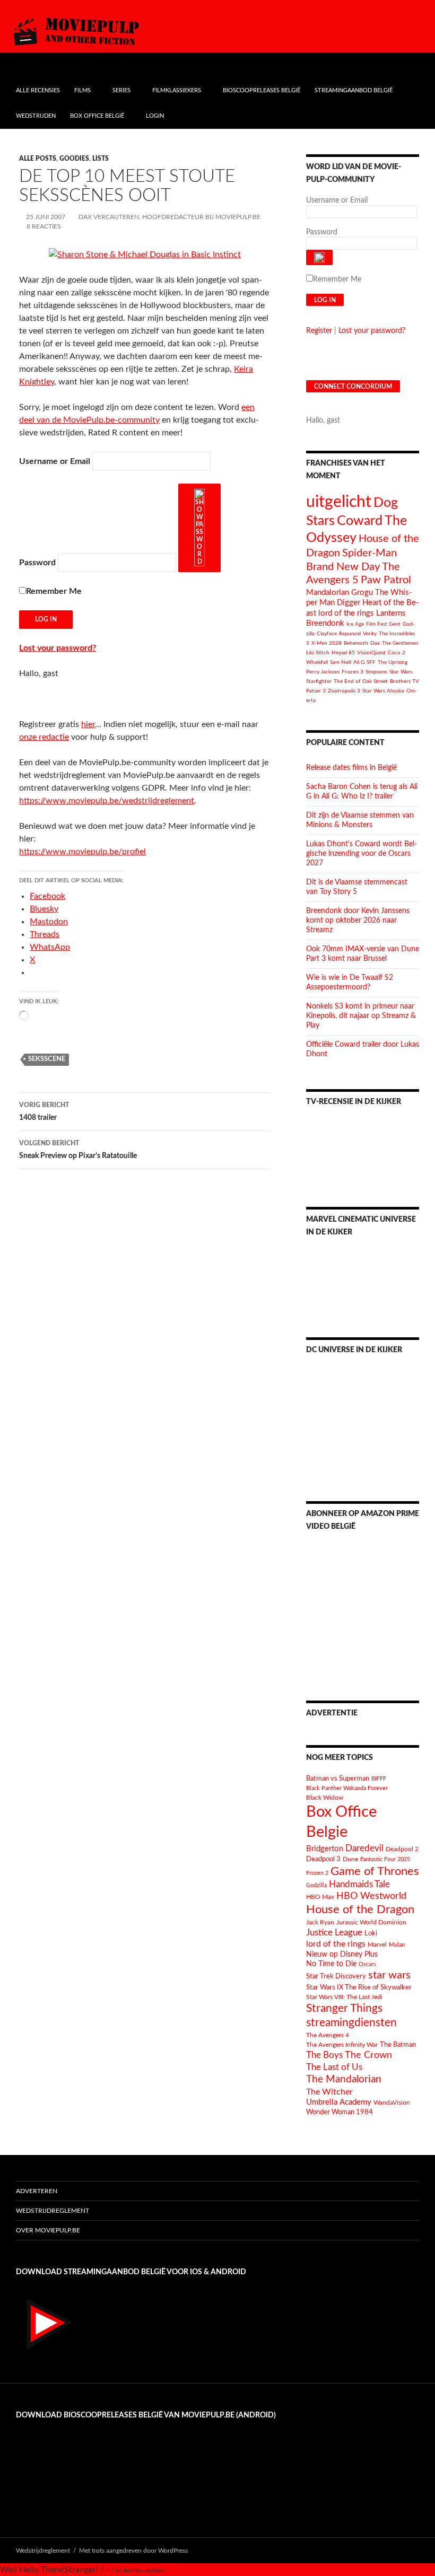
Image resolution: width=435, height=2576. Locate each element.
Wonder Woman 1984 (340, 2112)
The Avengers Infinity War (342, 2045)
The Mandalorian (344, 2079)
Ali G (359, 662)
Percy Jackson (323, 672)
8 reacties (44, 226)
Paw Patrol (386, 580)
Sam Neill (341, 662)
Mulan (397, 1945)
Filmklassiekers (177, 90)
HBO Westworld (371, 1896)
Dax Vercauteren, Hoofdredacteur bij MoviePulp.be (169, 217)
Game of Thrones (375, 1871)
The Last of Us (334, 2067)
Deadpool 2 (402, 1849)
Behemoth (356, 643)
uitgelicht (339, 502)
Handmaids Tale (359, 1884)
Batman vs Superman (338, 1778)
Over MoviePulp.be (48, 2230)
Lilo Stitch (318, 653)
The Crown (368, 2055)
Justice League (334, 1933)
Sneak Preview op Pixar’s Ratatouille (78, 1150)
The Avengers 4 (328, 2035)
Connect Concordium (353, 387)
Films (82, 90)
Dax (375, 643)
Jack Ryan (320, 1922)
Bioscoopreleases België (262, 90)
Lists (101, 159)
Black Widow (325, 1798)
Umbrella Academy (339, 2102)
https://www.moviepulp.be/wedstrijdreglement (107, 801)
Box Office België (97, 116)
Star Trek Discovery (336, 1976)
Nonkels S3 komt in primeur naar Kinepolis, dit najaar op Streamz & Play (361, 1016)
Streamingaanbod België (354, 90)
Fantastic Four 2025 (385, 1859)
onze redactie (44, 737)
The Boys (324, 2055)
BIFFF (379, 1779)
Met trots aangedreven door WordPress (133, 2551)
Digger (349, 603)
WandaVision (392, 2102)
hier (88, 724)
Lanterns (391, 613)
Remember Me (54, 591)
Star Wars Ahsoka (383, 691)
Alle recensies (38, 90)
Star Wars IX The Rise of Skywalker (359, 1987)
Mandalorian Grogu (340, 593)
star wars (389, 1975)
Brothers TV (404, 681)
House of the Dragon (360, 1910)
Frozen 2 (317, 1873)
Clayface (327, 634)
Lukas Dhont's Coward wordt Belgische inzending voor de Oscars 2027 (362, 854)
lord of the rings (346, 613)
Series (121, 90)
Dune (350, 1859)
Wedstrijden (36, 116)
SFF (371, 662)
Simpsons (376, 672)
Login (155, 116)
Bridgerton (325, 1849)
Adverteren (37, 2191)
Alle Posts (38, 159)
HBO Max (320, 1897)
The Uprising (393, 662)
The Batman (398, 2045)
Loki (371, 1934)
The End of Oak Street (361, 681)
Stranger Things (344, 2008)
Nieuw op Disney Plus (342, 1955)
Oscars (367, 1964)
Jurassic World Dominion (371, 1922)
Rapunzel (350, 634)
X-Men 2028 (327, 643)
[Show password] (199, 528)
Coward (360, 521)
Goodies (74, 159)
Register (319, 331)
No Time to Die (331, 1964)
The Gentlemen (400, 643)
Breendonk (325, 623)
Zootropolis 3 (344, 691)
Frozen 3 (353, 672)
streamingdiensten (351, 2023)
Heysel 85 (343, 653)
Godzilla (316, 1885)
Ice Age (355, 624)
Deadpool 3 (323, 1859)
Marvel (377, 1944)
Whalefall (317, 662)
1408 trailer (44, 1112)
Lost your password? (58, 648)
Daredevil (364, 1848)
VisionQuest (371, 653)
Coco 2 (397, 653)
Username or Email (55, 461)
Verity (370, 634)
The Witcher (329, 2092)
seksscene (47, 1059)
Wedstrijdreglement (53, 2211)
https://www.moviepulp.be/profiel (82, 852)
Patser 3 (316, 691)
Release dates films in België (351, 768)
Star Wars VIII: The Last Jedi (344, 1997)
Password (37, 563)
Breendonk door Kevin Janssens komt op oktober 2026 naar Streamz (358, 921)
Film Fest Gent (383, 624)
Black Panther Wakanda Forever (347, 1788)
